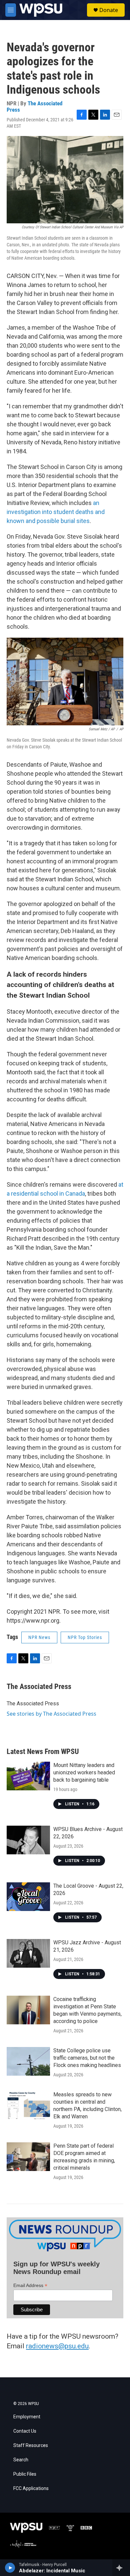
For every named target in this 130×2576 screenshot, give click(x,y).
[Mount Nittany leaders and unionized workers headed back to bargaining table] (28, 1776)
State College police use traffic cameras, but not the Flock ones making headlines (87, 2058)
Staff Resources (31, 2445)
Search (21, 2460)
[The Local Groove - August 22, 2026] (28, 1897)
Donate (109, 10)
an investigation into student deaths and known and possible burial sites (56, 512)
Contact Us (25, 2431)
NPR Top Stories (85, 1637)
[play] (10, 2568)
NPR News (39, 1637)
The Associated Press (34, 106)
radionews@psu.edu (57, 2346)
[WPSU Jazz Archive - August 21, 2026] (28, 1953)
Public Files (25, 2474)
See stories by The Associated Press (51, 1714)
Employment (27, 2417)
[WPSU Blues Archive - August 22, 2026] (28, 1840)
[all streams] (121, 2568)
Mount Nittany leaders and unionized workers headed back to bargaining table (84, 1772)
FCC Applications (31, 2488)
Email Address (30, 2285)
